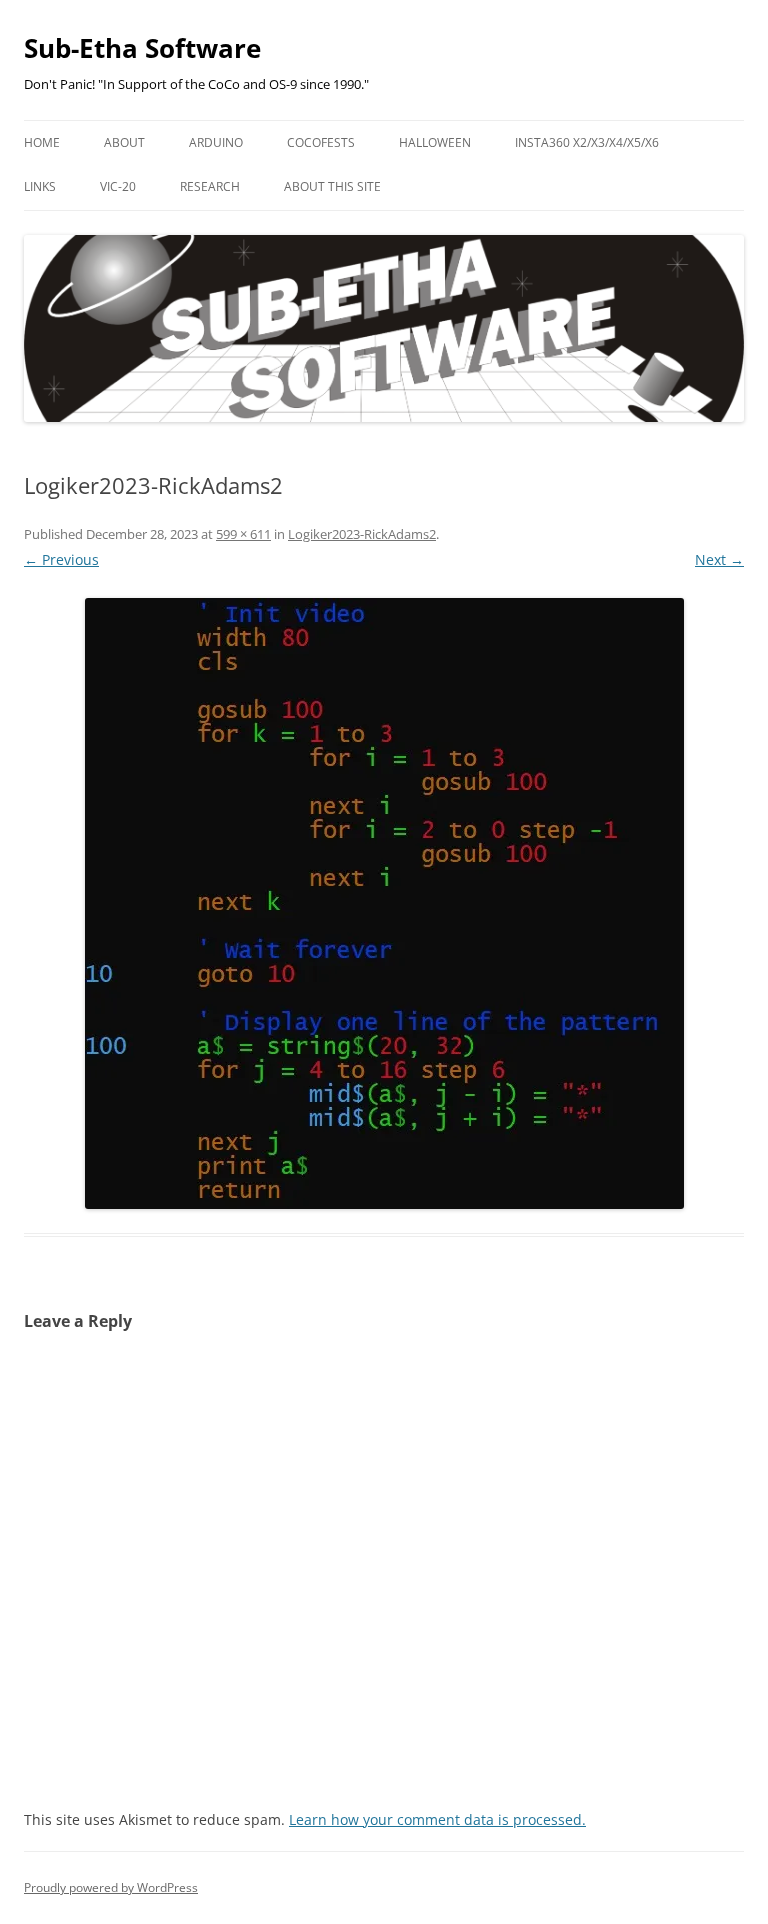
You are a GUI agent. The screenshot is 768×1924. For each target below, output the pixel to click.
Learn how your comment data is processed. (437, 1819)
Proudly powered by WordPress (111, 1887)
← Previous (61, 559)
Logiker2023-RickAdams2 (362, 534)
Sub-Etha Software (142, 48)
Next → (719, 559)
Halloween (435, 142)
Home (42, 142)
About (124, 142)
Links (40, 186)
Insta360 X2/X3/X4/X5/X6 (587, 142)
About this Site (332, 186)
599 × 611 (243, 534)
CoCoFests (321, 142)
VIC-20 (118, 186)
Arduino (216, 142)
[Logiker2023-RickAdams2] (384, 903)
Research (210, 186)
